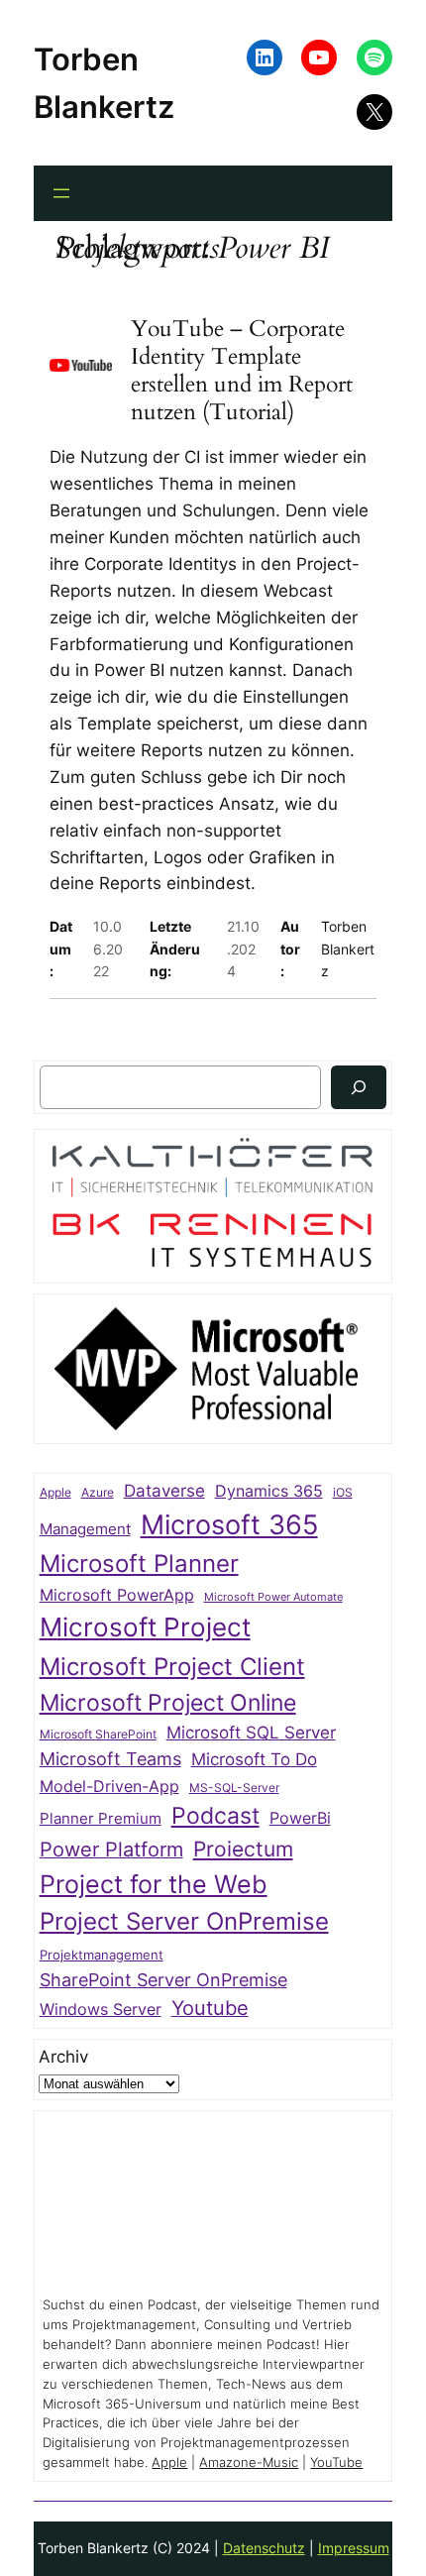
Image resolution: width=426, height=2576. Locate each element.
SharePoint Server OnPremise (163, 1980)
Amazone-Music (249, 2463)
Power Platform (111, 1849)
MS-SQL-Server (234, 1788)
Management (85, 1529)
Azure (98, 1493)
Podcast (215, 1815)
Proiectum (243, 1849)
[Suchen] (359, 1087)
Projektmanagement (102, 1955)
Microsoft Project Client (172, 1667)
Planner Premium (101, 1818)
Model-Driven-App (109, 1787)
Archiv (63, 2057)
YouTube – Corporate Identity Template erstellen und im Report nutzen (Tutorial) (242, 370)
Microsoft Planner (139, 1564)
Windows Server (101, 2010)
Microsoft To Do (254, 1759)
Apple (55, 1493)
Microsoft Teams (110, 1759)
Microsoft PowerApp (117, 1595)
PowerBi (300, 1818)
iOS (343, 1492)
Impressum (354, 2548)
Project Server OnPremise (184, 1921)
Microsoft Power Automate (273, 1597)
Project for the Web (154, 1884)
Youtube (210, 2008)
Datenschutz (264, 2548)
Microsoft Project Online (168, 1702)
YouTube (336, 2463)
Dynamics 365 (269, 1491)
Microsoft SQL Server (251, 1733)
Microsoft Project (145, 1627)
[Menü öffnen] (61, 193)
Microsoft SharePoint (98, 1735)
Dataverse (164, 1490)
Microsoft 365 (229, 1524)
